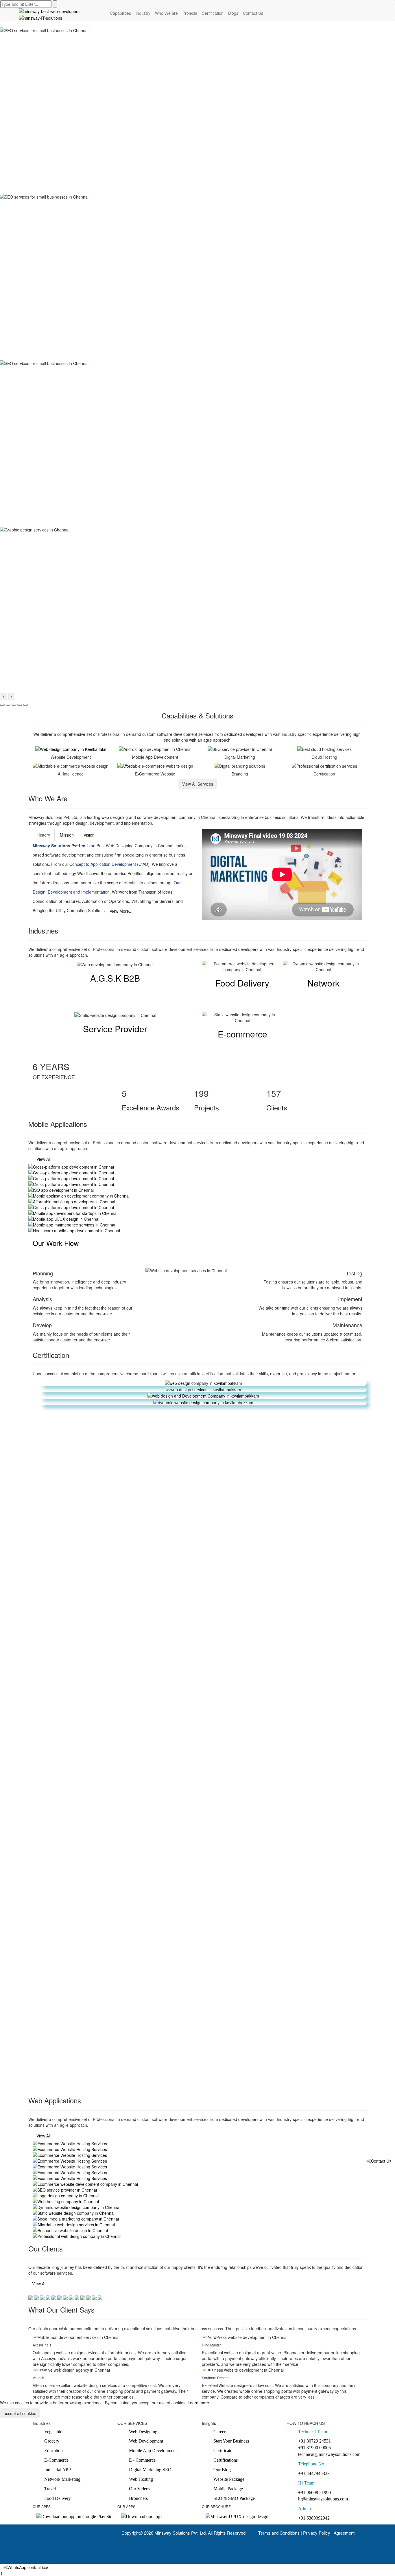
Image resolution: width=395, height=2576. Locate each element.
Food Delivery (58, 2498)
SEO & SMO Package (234, 2498)
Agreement (344, 2533)
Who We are (166, 13)
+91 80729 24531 (314, 2441)
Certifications (226, 2460)
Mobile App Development (153, 2451)
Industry (143, 13)
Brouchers (138, 2498)
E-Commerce (56, 2460)
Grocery (52, 2441)
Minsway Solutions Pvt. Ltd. (181, 2533)
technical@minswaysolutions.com (329, 2454)
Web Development (146, 2441)
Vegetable (53, 2432)
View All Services (198, 784)
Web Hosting (141, 2479)
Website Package (229, 2479)
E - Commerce (142, 2460)
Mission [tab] (67, 835)
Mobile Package (228, 2489)
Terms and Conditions (279, 2533)
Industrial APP (58, 2470)
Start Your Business (231, 2441)
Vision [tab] (89, 835)
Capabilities (120, 13)
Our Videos (140, 2489)
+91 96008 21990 (314, 2492)
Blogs (233, 13)
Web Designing (143, 2432)
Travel (50, 2489)
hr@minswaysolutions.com (323, 2499)
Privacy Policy (317, 2533)
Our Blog (222, 2470)
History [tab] (44, 835)
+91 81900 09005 (314, 2448)
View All (44, 1159)
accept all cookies (20, 2413)
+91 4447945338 (314, 2473)
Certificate (223, 2451)
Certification (213, 13)
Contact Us (253, 13)
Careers (220, 2432)
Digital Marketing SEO (150, 2470)
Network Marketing (62, 2479)
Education (53, 2451)
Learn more (198, 2403)
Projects (190, 13)
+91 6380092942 (314, 2518)
